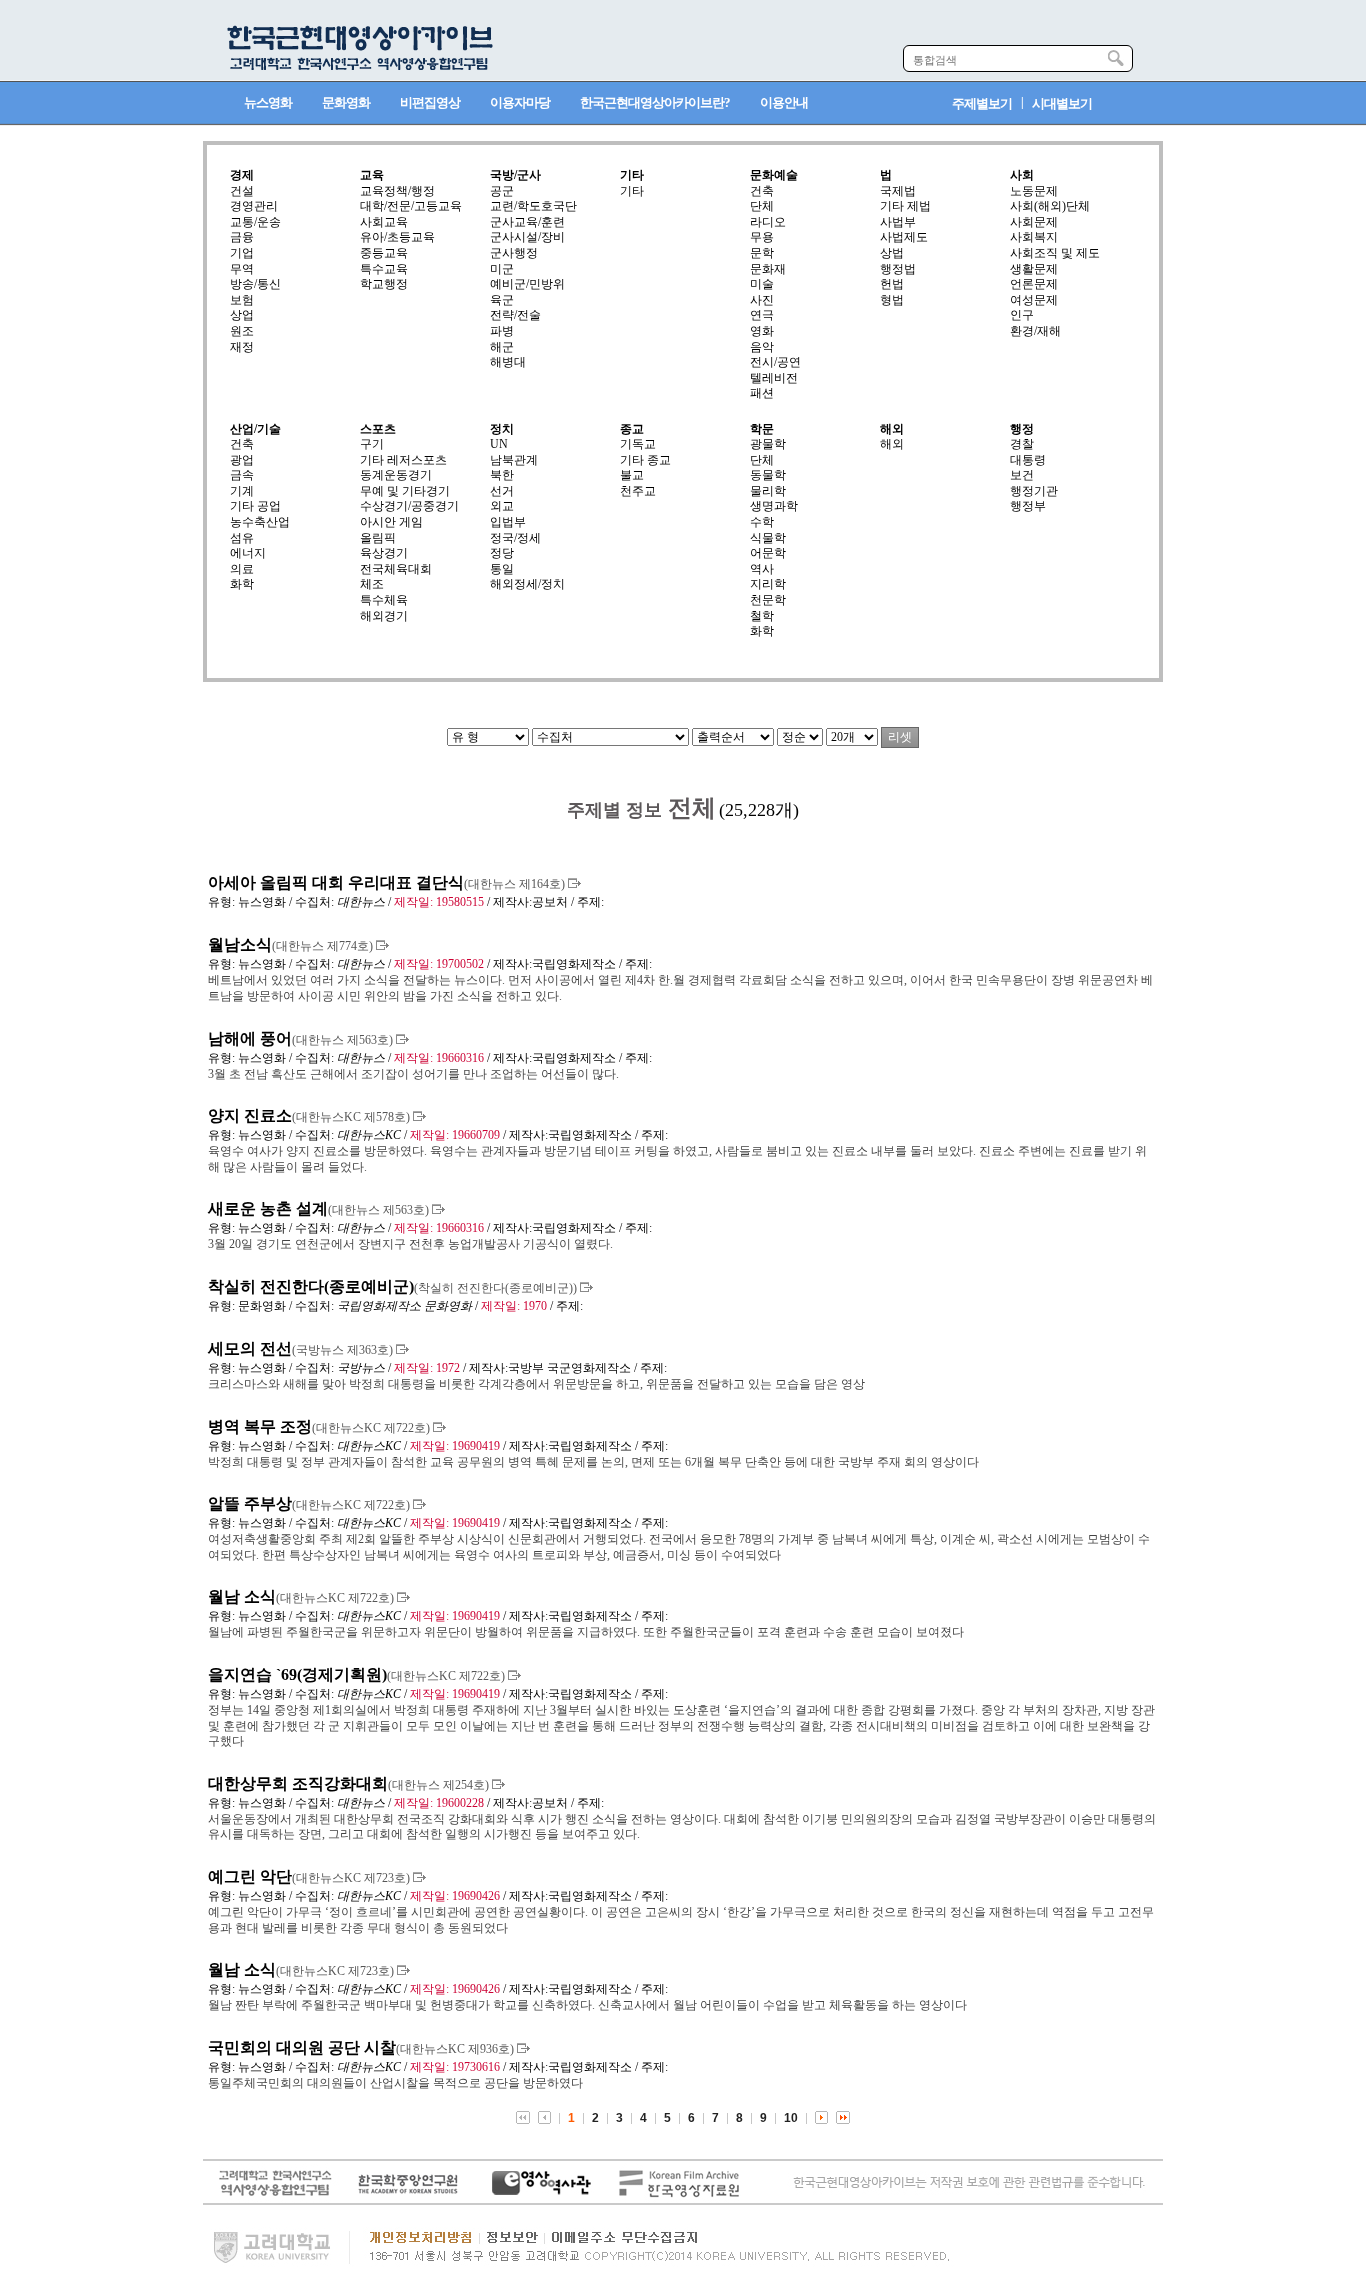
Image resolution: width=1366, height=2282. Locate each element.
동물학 (768, 475)
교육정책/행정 (397, 191)
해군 (502, 347)
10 (791, 2118)
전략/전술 (515, 315)
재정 (242, 347)
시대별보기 (1062, 103)
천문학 (768, 600)
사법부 (898, 222)
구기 (372, 444)
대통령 (1028, 460)
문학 (762, 253)
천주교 (638, 491)
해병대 (508, 362)
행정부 (1028, 506)
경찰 (1022, 444)
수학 (762, 522)
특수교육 (384, 269)
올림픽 (378, 538)
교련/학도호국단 (533, 206)
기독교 (638, 444)
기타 (632, 191)
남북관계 (514, 460)
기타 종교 (645, 460)
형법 (892, 300)
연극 (762, 315)
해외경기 (384, 616)
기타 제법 (905, 206)
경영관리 (254, 206)
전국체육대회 (396, 569)
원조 (242, 331)
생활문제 (1034, 269)
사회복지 (1034, 237)
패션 (762, 393)
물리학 (768, 491)
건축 (762, 191)
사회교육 (384, 222)
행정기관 (1034, 491)
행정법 (898, 269)
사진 (762, 300)
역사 (762, 569)
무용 (762, 237)
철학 (762, 616)
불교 (632, 475)
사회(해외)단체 (1050, 206)
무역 (242, 269)
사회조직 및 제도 (1055, 253)
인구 (1022, 315)
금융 (242, 237)
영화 (762, 331)
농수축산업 (260, 522)
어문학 (768, 553)
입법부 (508, 522)
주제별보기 (982, 103)
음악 (762, 347)
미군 (502, 269)
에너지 (248, 553)
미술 (762, 284)
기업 (242, 253)
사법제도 (904, 237)
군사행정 (514, 253)
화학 (242, 584)
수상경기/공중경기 (409, 506)
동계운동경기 (396, 475)
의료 (242, 569)
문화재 (768, 269)
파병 (502, 331)
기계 (242, 491)
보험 (242, 300)
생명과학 (774, 506)
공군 (502, 191)
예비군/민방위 (527, 284)
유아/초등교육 (397, 237)
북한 (502, 475)
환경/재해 (1035, 331)
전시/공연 (775, 362)
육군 (502, 300)
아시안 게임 (391, 522)
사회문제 (1034, 222)
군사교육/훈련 (527, 222)
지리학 (768, 584)
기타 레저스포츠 (403, 460)
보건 (1022, 475)
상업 (242, 315)
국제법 (898, 191)
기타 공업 (255, 506)
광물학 (768, 444)
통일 (502, 569)
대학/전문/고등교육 (411, 206)
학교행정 (384, 284)
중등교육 (384, 253)
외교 (502, 506)
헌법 (892, 284)
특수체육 (384, 600)
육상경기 (384, 553)
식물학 (768, 538)
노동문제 (1034, 191)
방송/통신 (255, 284)
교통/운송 (255, 222)
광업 (242, 460)
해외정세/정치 (527, 584)
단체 (762, 206)
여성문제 (1034, 300)
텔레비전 (774, 378)
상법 (892, 253)
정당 (502, 553)
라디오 (768, 222)
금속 (242, 475)
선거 (502, 491)
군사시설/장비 (527, 237)
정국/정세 (515, 538)
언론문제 (1034, 284)
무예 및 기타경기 (405, 491)
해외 (892, 444)
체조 (372, 584)
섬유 (242, 538)
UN (499, 444)
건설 (242, 191)
